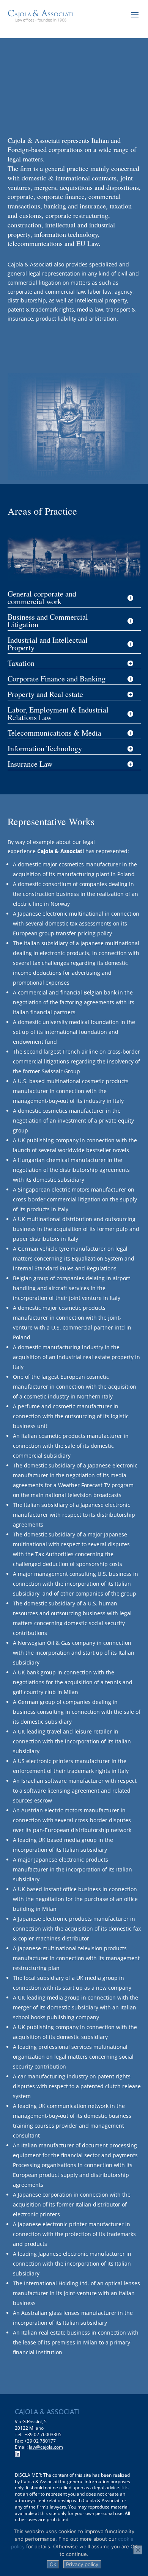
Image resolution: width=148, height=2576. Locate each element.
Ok (53, 2564)
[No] (138, 2550)
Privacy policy (82, 2564)
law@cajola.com (46, 2447)
